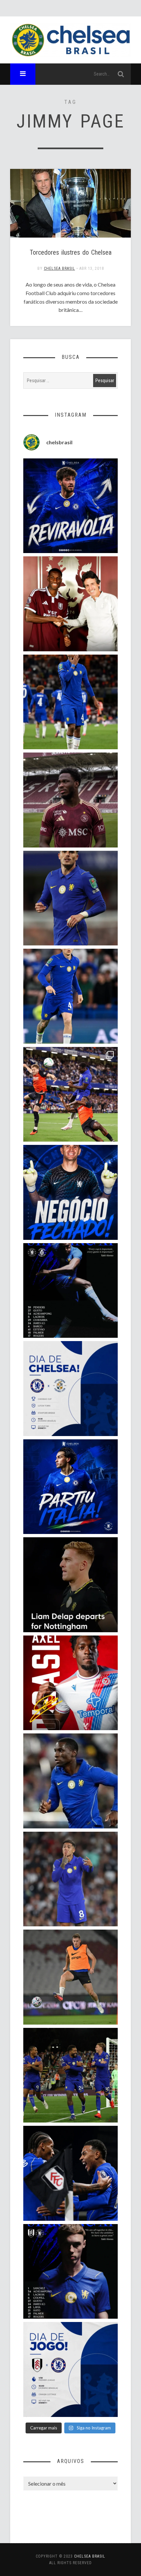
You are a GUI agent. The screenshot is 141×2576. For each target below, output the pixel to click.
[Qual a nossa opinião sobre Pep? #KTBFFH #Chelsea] (71, 898)
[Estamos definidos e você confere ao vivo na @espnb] (71, 1291)
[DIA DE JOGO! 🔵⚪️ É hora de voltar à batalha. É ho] (71, 2369)
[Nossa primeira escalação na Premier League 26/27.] (71, 2272)
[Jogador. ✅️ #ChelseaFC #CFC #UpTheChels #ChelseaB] (71, 996)
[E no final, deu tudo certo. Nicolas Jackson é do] (71, 604)
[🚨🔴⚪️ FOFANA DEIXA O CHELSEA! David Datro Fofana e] (71, 800)
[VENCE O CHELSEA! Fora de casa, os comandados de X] (71, 2075)
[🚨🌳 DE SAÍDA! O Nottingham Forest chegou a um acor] (71, 1977)
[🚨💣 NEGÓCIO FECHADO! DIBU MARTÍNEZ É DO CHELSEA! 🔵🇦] (71, 1192)
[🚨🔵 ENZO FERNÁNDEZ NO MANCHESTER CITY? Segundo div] (71, 1879)
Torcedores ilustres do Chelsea (71, 252)
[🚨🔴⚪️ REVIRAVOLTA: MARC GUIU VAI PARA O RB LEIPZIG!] (71, 506)
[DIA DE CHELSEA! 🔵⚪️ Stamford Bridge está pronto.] (71, 1389)
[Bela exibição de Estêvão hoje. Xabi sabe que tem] (71, 702)
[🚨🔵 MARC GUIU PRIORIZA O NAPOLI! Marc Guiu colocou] (71, 1487)
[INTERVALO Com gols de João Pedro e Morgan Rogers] (71, 2173)
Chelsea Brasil (60, 268)
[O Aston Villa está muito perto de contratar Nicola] (71, 1781)
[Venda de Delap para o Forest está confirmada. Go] (71, 1585)
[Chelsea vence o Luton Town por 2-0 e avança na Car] (71, 1094)
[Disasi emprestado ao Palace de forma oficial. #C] (71, 1683)
